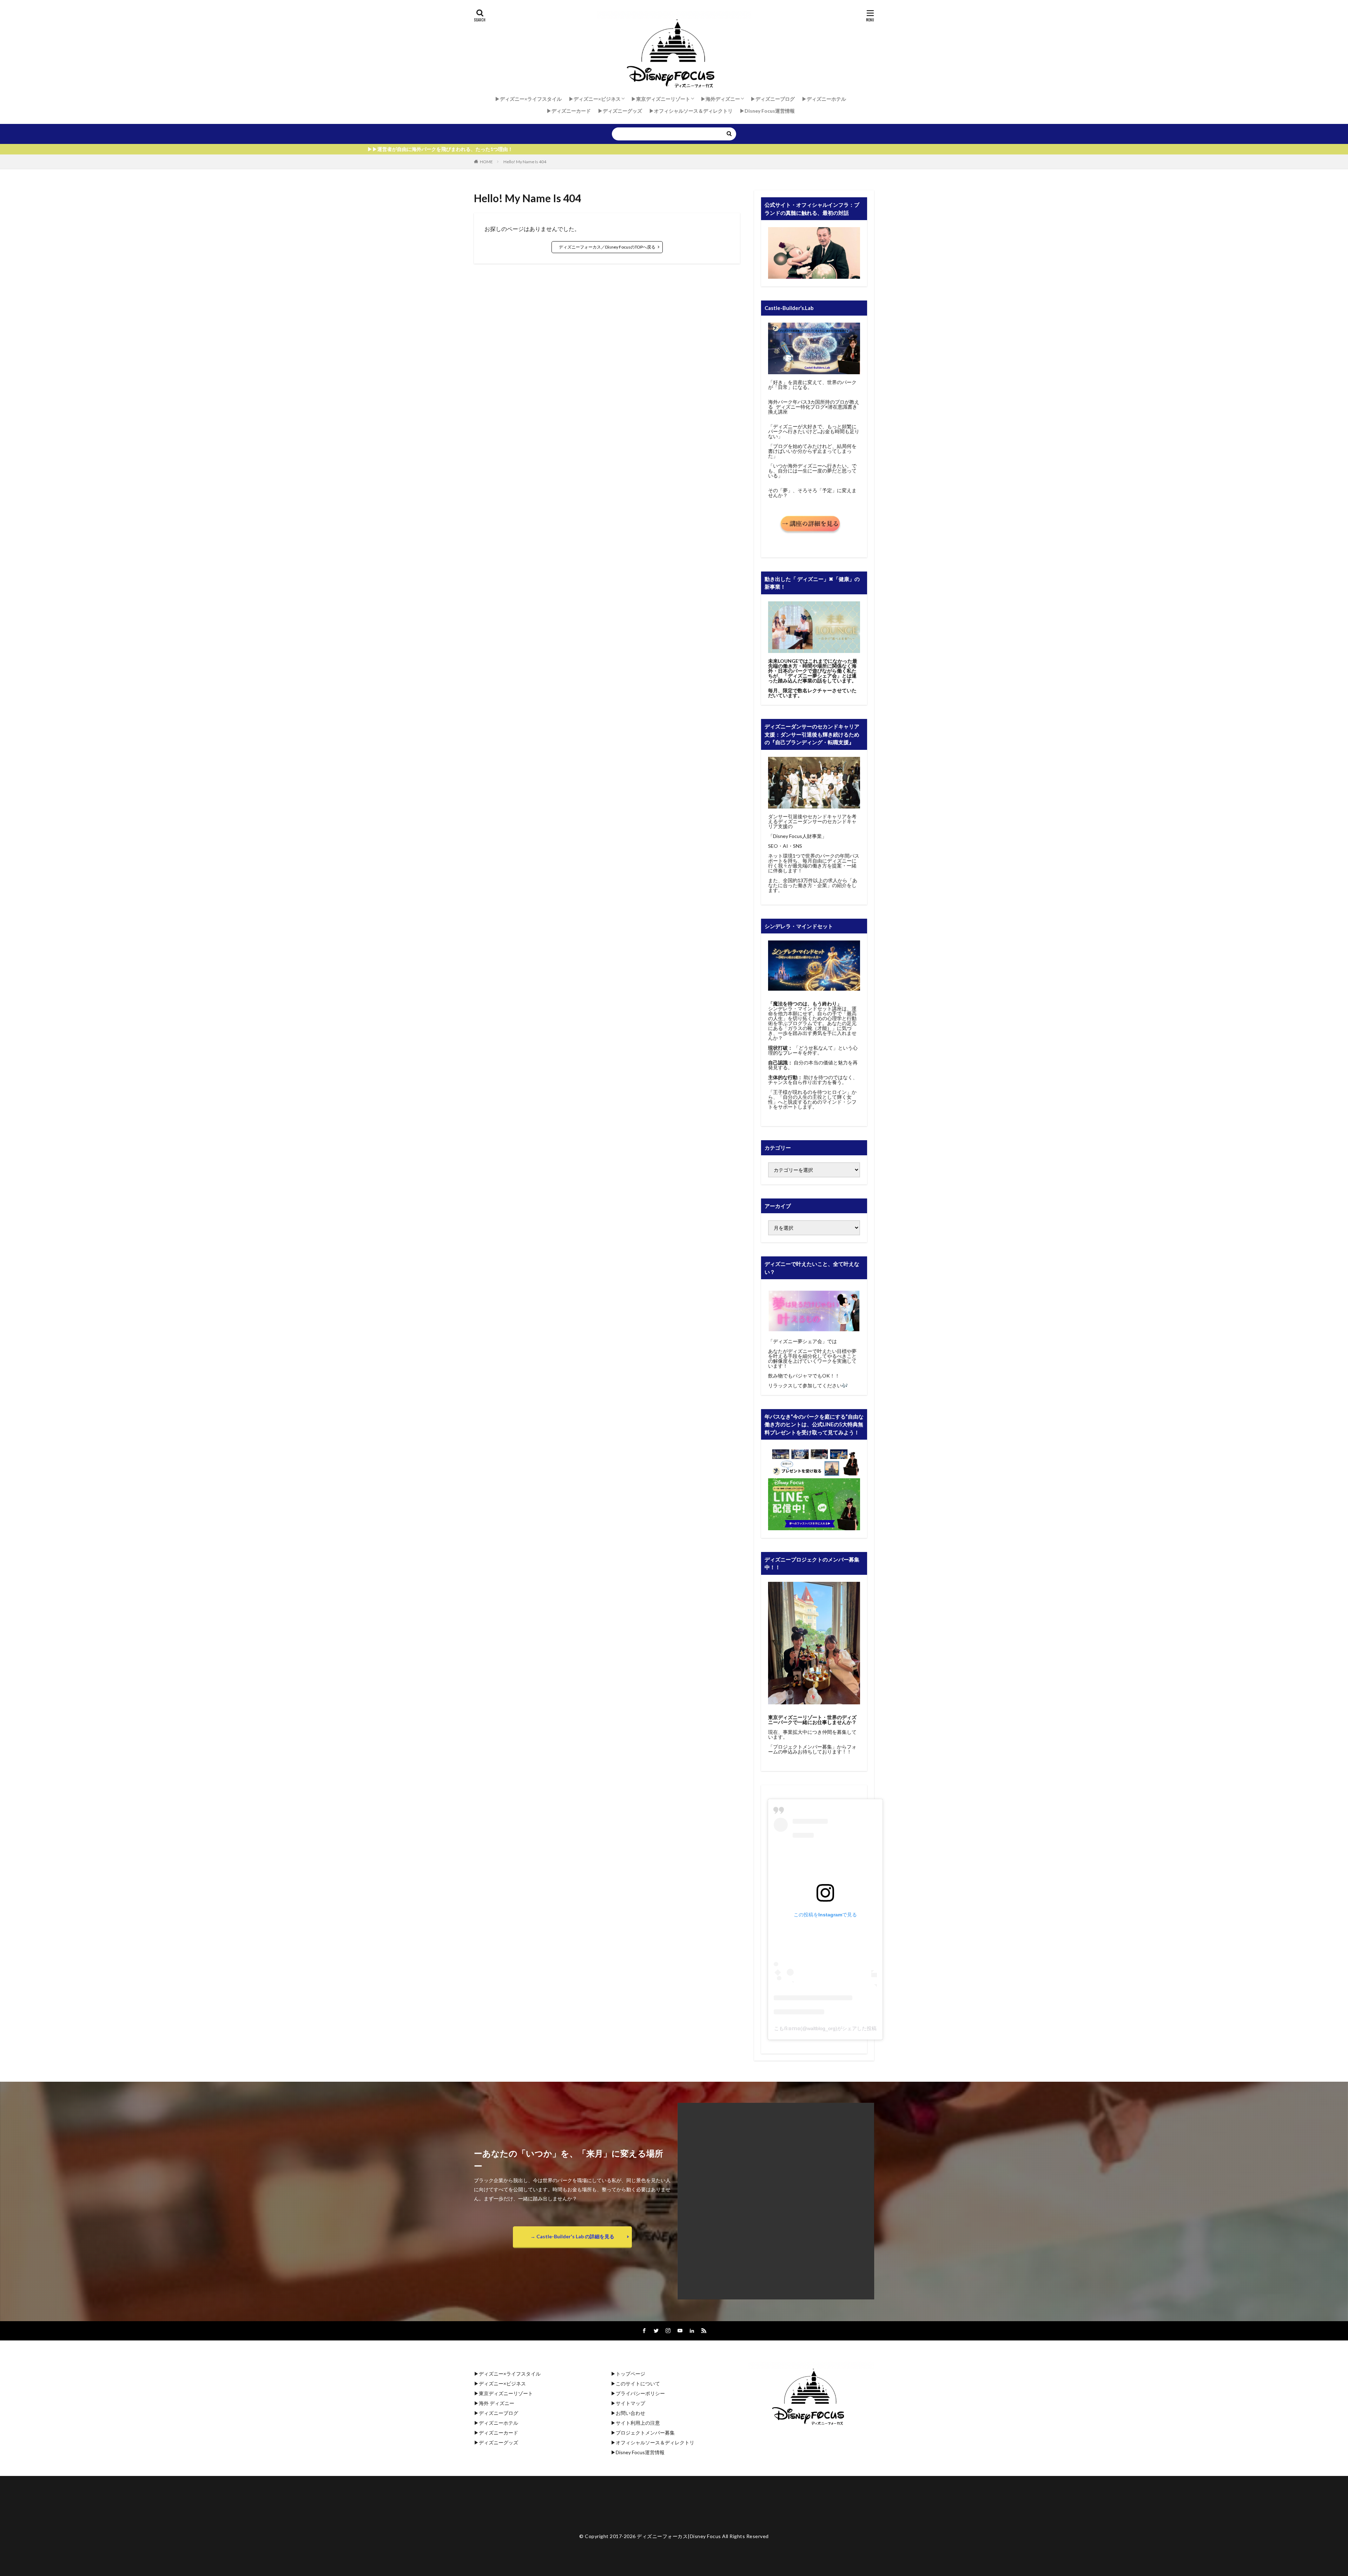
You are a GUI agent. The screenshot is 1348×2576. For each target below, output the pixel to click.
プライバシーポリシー (640, 2393)
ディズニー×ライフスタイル (510, 2374)
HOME (486, 162)
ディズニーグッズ (498, 2442)
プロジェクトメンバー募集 (645, 2433)
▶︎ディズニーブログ (773, 99)
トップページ (630, 2374)
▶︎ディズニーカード (569, 111)
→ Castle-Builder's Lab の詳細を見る (572, 2236)
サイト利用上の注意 (638, 2423)
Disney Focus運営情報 (640, 2452)
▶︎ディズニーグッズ (620, 111)
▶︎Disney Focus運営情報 (767, 111)
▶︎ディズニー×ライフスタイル (528, 99)
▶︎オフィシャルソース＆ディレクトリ (691, 111)
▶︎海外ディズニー (720, 99)
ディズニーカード (498, 2433)
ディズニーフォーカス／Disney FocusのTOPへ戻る (607, 247)
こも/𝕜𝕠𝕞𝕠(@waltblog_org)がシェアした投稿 (825, 2028)
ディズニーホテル (498, 2423)
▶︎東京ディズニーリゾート (661, 99)
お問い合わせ (630, 2413)
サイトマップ (630, 2403)
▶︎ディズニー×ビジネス (595, 99)
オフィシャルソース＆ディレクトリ (655, 2442)
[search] (729, 134)
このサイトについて (638, 2383)
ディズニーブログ (498, 2413)
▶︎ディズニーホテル (824, 99)
